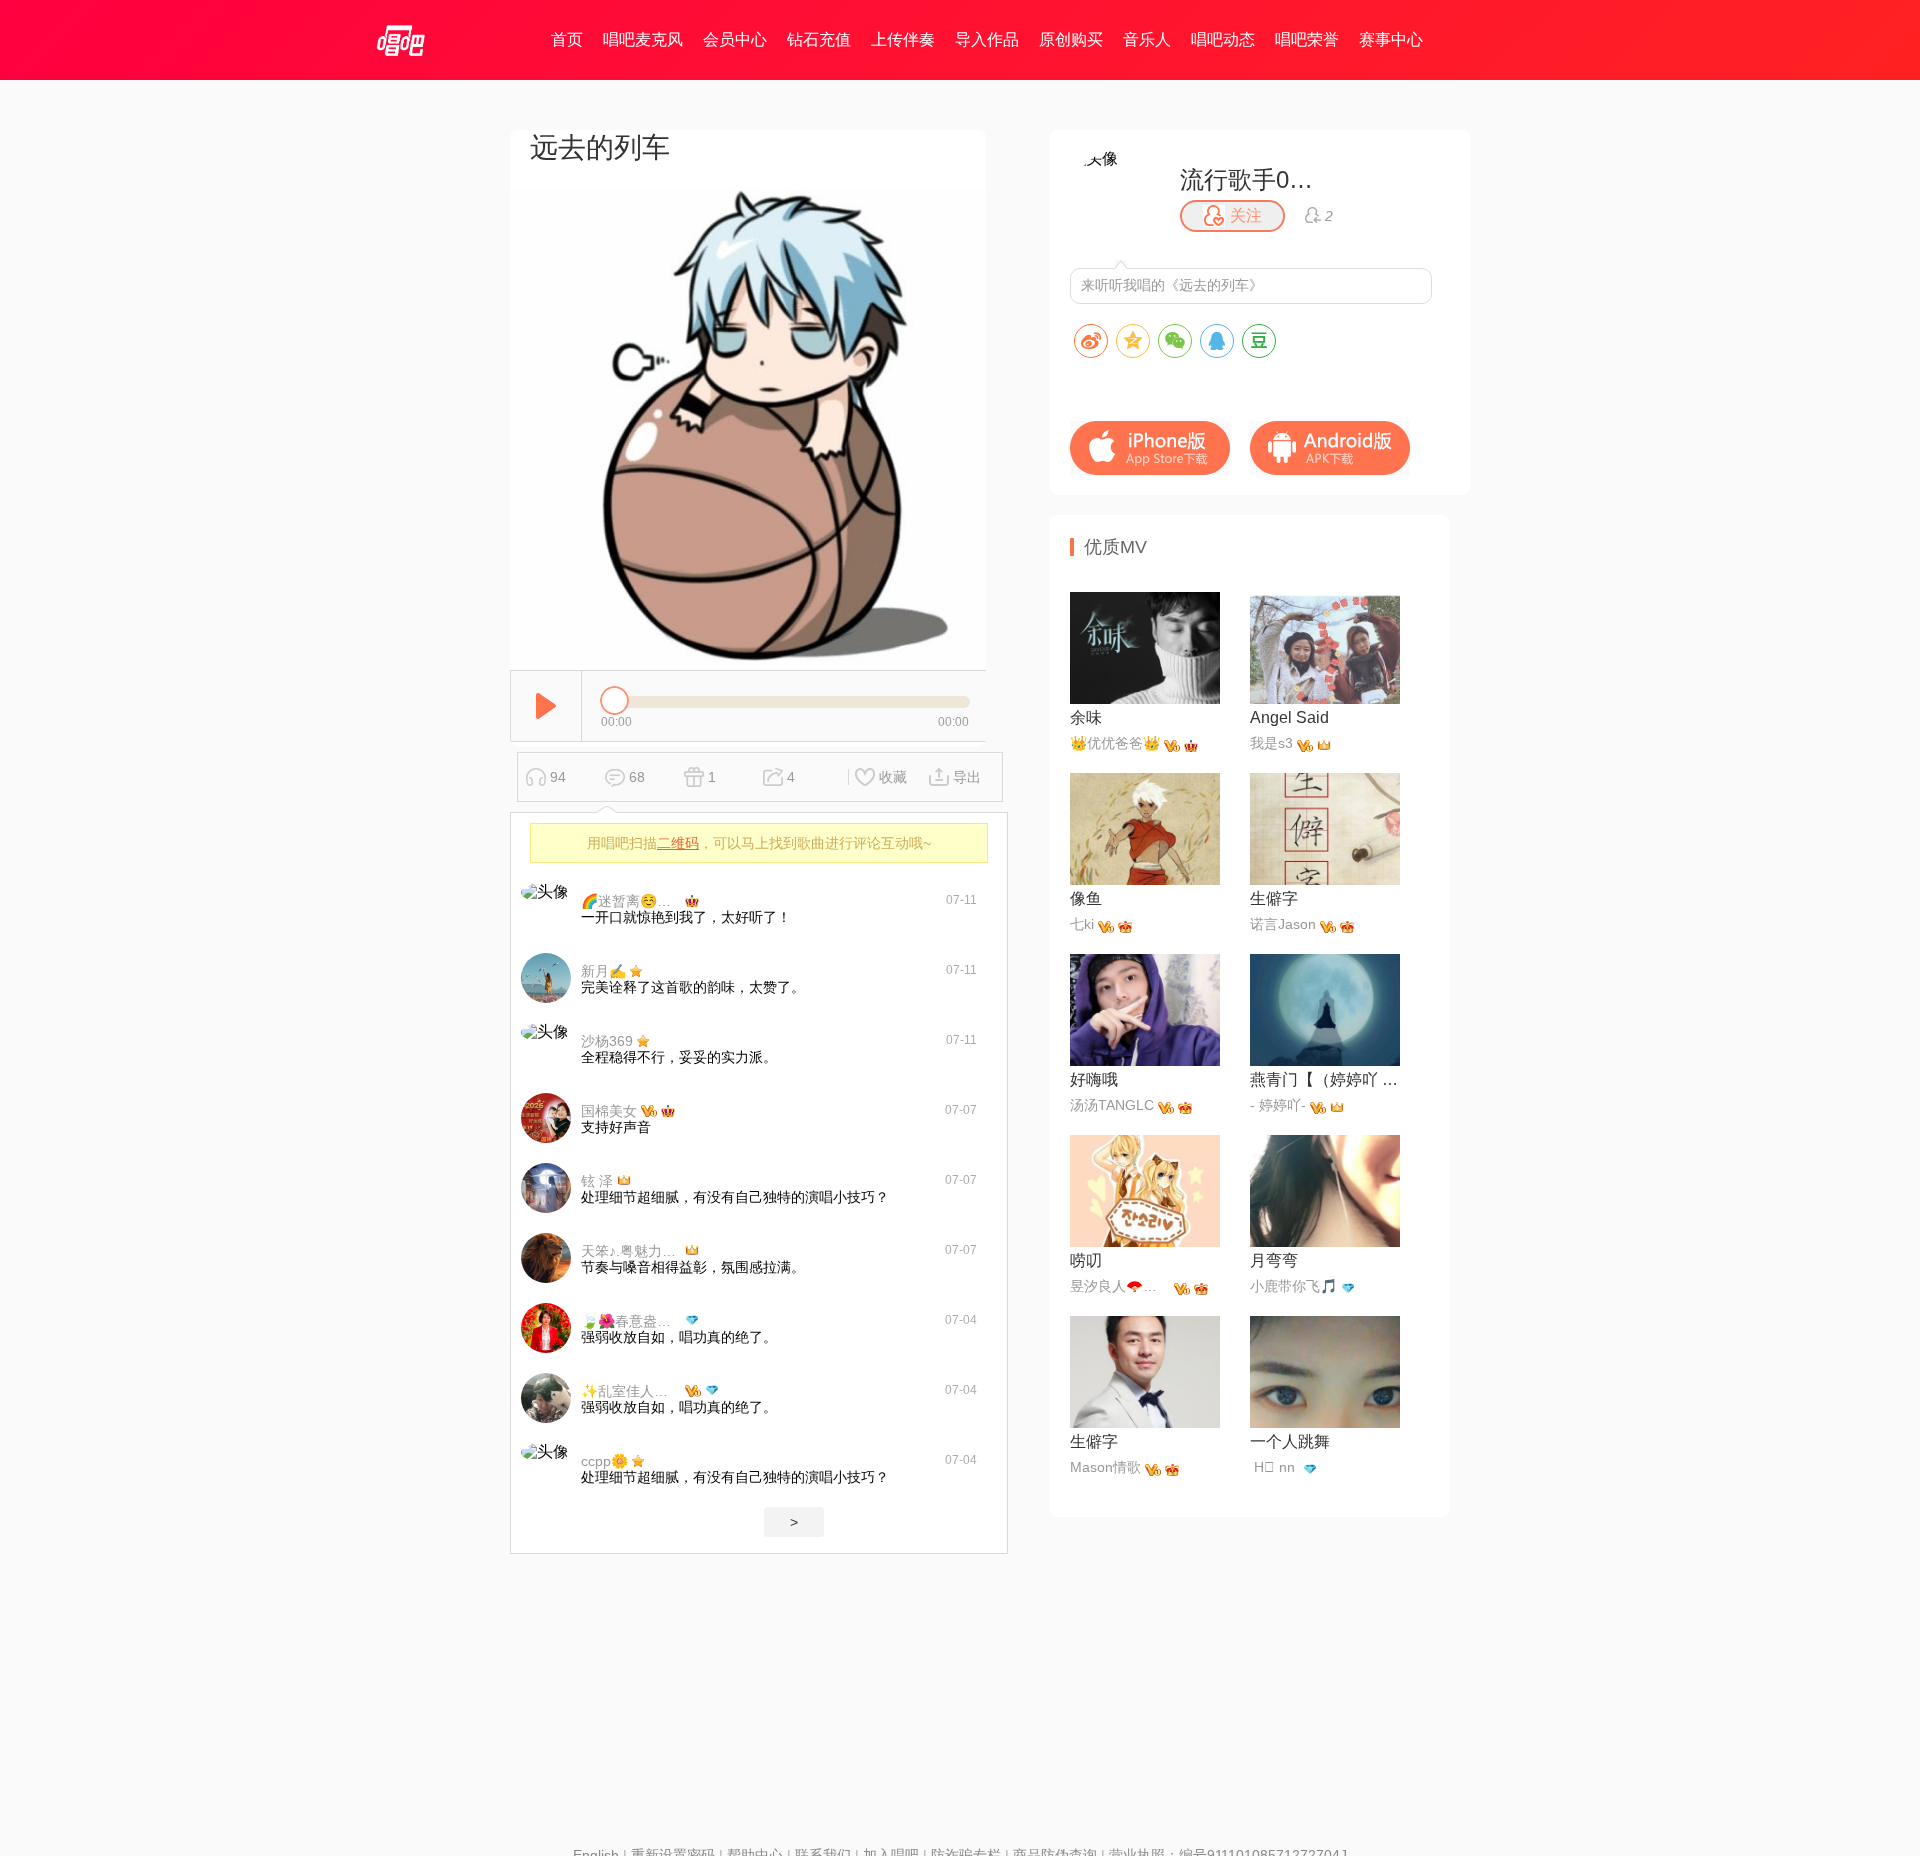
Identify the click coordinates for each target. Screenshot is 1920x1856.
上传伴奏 (903, 39)
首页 (567, 39)
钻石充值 (819, 39)
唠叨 (1086, 1260)
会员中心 (735, 39)
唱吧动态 (1223, 39)
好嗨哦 (1094, 1079)
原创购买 (1071, 39)
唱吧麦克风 (643, 39)
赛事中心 (1391, 39)
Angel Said (1289, 717)
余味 (1086, 717)
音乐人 (1147, 39)
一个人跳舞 (1290, 1441)
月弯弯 (1274, 1260)
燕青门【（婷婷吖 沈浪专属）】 (1325, 1079)
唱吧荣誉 (1307, 39)
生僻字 (1274, 898)
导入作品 (987, 39)
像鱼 (1086, 898)
